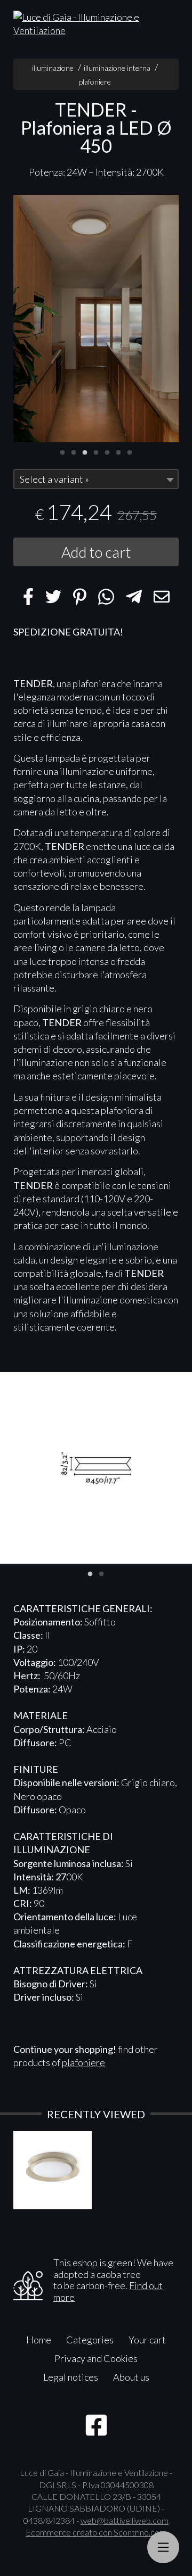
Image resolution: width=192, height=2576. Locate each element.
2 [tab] (74, 451)
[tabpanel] (96, 319)
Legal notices (71, 2377)
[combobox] (96, 479)
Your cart (147, 2340)
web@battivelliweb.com (125, 2520)
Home (39, 2340)
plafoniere (95, 82)
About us (131, 2377)
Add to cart (96, 552)
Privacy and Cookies (96, 2358)
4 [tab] (96, 451)
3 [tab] (85, 451)
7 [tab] (130, 451)
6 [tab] (118, 451)
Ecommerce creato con (96, 2532)
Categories (90, 2340)
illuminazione (53, 68)
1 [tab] (62, 451)
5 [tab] (107, 451)
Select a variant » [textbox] (54, 479)
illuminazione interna (117, 68)
